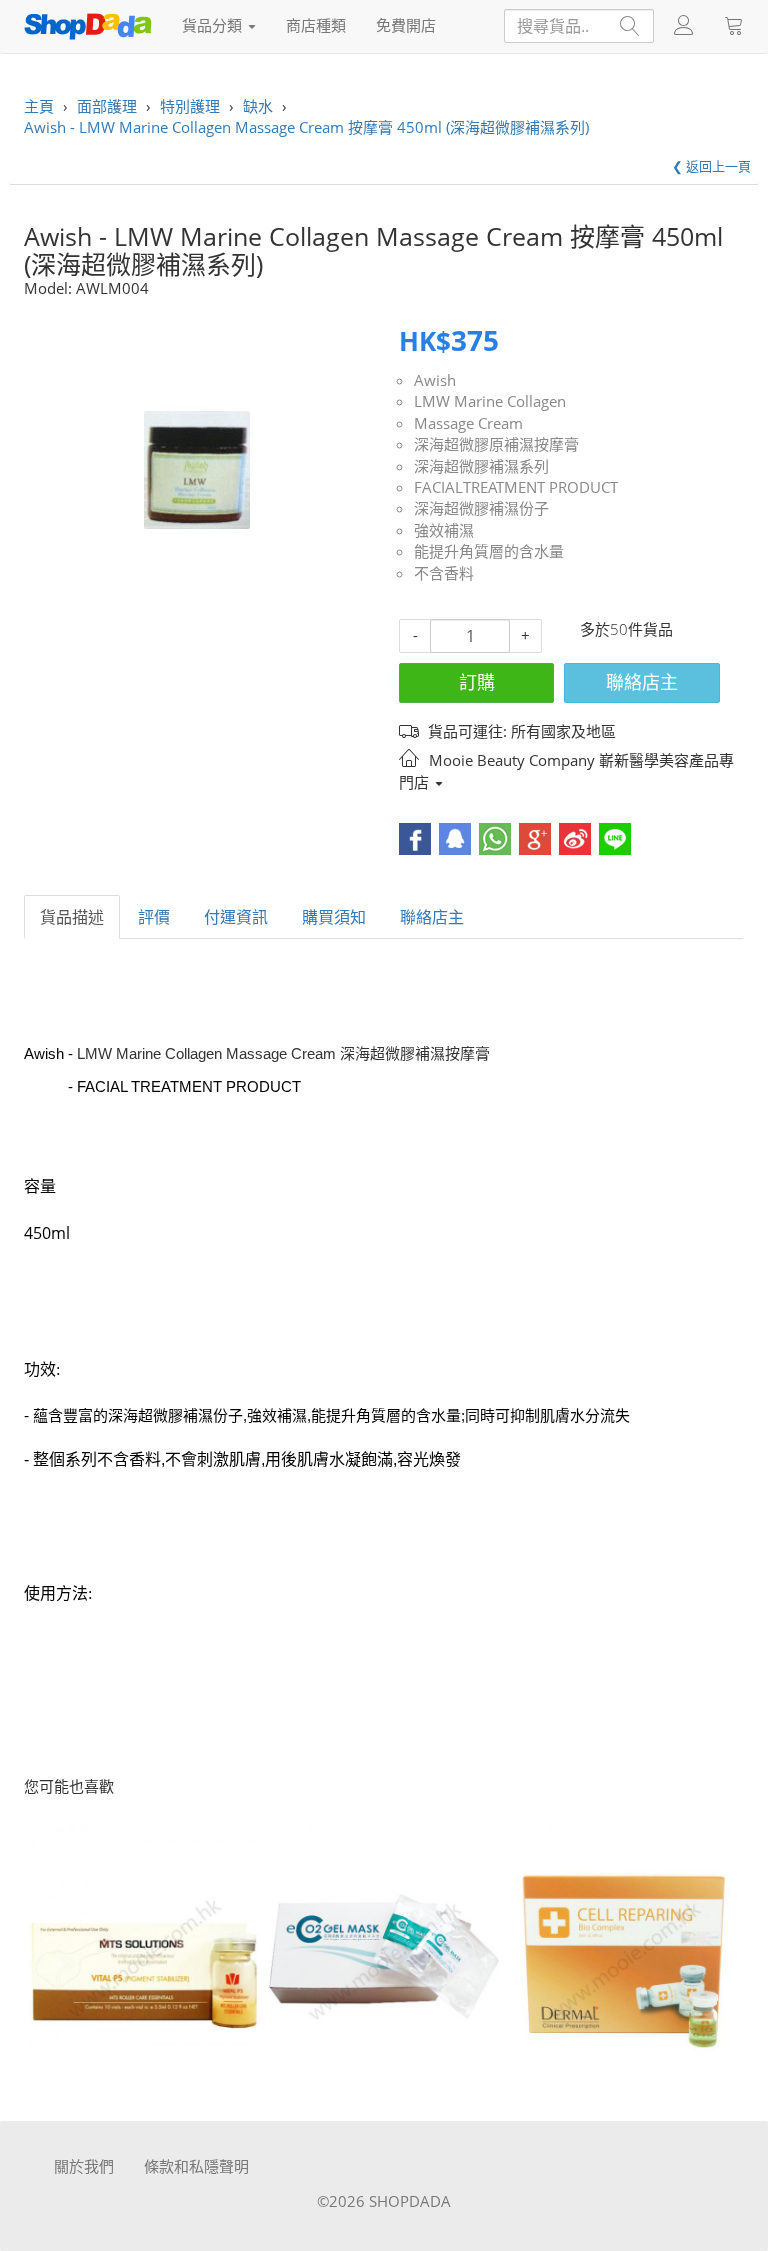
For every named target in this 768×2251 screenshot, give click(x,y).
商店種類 (316, 25)
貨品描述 (72, 917)
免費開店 (406, 25)
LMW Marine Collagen (490, 401)
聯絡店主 (642, 682)
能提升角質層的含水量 (489, 551)
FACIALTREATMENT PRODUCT (516, 487)
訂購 (477, 682)
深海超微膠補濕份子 (481, 508)
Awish (435, 380)
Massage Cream (468, 423)
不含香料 (444, 573)
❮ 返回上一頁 (711, 166)
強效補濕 (444, 530)
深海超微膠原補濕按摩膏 (496, 444)
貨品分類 (214, 25)
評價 (154, 917)
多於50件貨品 (626, 629)
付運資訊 (236, 917)
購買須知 (334, 917)
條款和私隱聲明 (196, 2166)
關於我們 (84, 2166)
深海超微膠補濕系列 (481, 466)
